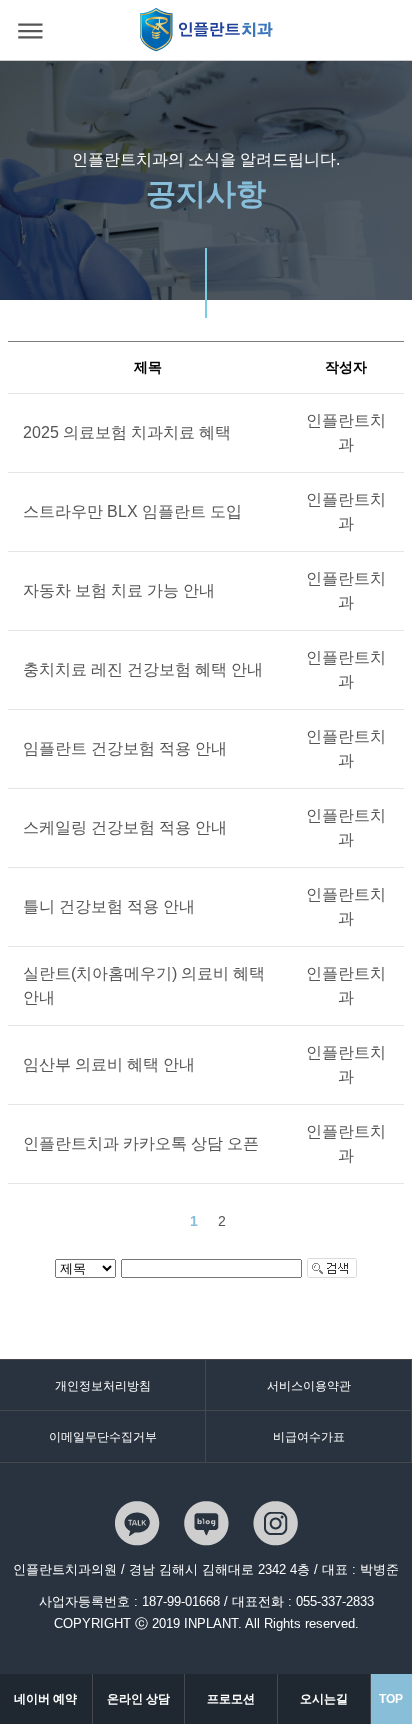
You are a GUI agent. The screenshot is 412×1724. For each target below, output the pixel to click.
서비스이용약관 (309, 1386)
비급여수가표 (309, 1437)
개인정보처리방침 (103, 1386)
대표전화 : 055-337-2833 (303, 1601)
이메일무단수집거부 (103, 1437)
